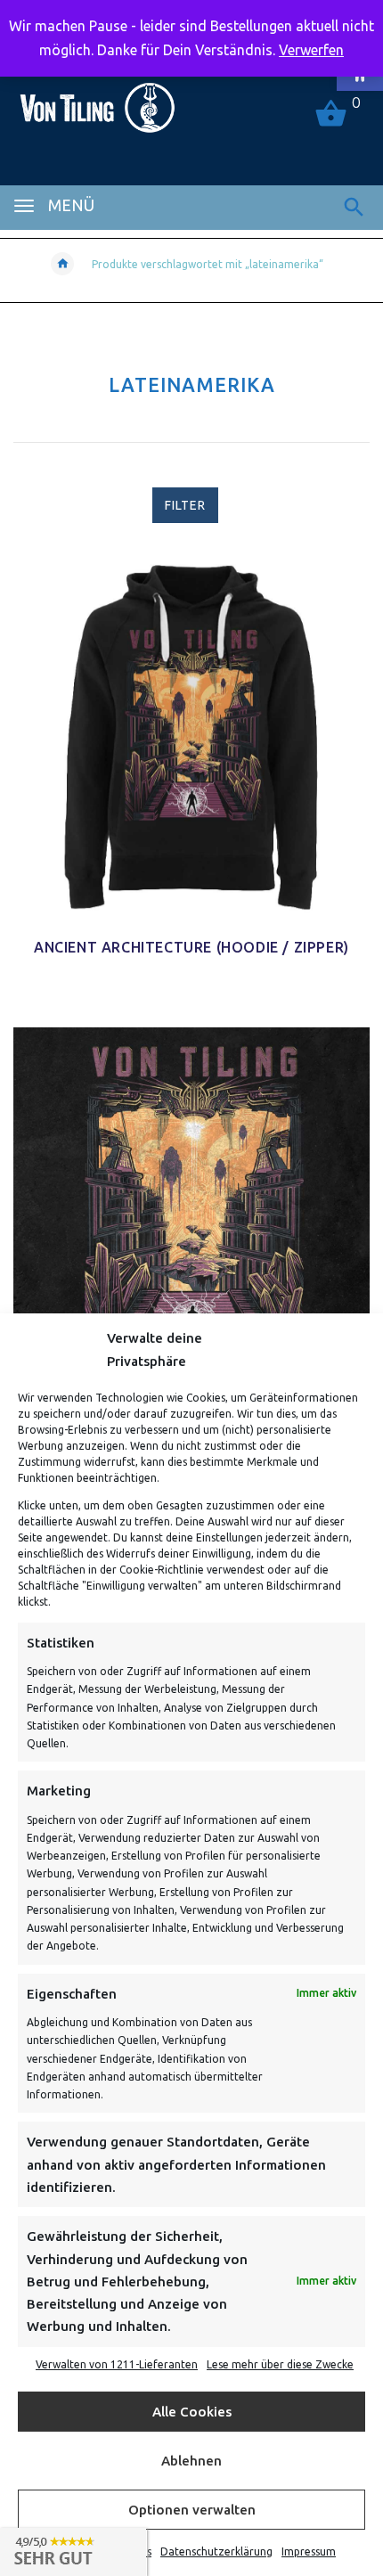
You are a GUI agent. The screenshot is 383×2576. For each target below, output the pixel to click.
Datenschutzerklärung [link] (216, 2551)
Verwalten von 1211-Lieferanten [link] (117, 2364)
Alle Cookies (192, 2412)
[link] (97, 100)
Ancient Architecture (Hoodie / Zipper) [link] (191, 947)
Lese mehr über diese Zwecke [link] (280, 2364)
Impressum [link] (309, 2551)
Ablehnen (191, 2461)
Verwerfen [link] (311, 50)
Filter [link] (185, 505)
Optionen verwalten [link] (192, 2510)
